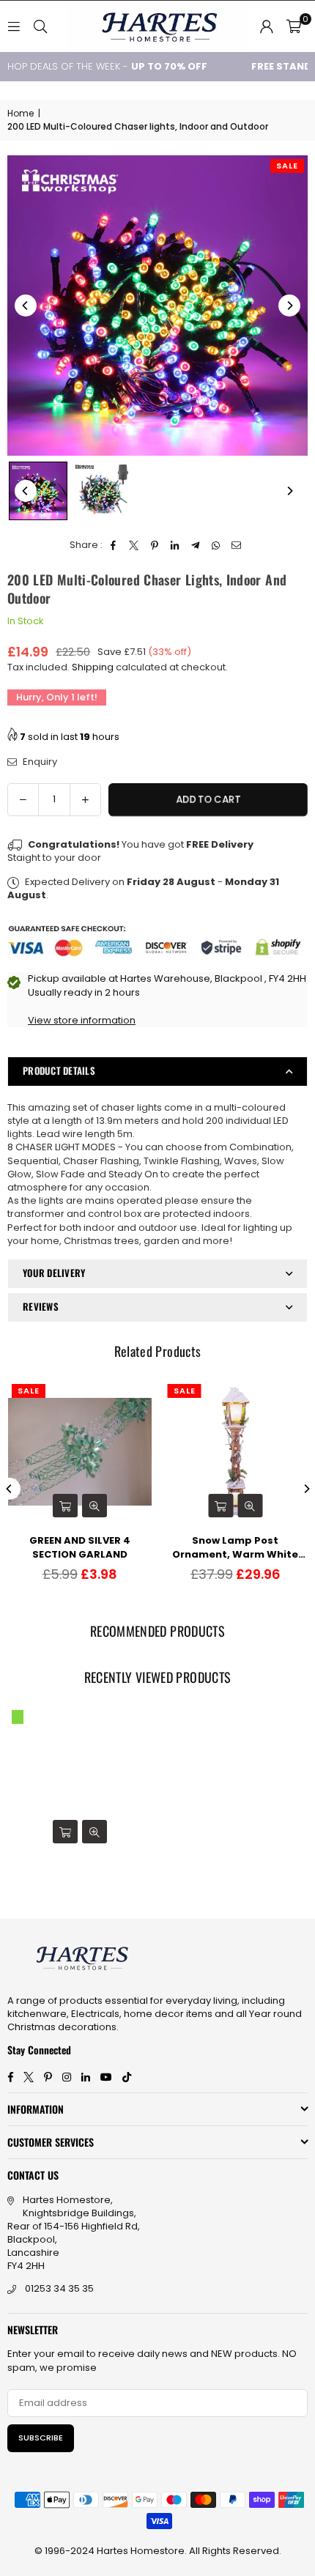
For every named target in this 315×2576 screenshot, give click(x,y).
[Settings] (267, 26)
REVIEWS (41, 1306)
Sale (287, 166)
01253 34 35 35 (59, 2288)
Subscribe (41, 2438)
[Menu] (14, 26)
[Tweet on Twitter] (134, 545)
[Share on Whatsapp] (216, 545)
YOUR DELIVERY (54, 1273)
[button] (294, 26)
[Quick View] (94, 1506)
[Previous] (26, 306)
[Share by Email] (237, 545)
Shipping (93, 667)
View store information (82, 1020)
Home (21, 114)
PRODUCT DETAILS (59, 1070)
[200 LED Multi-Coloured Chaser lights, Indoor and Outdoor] (38, 491)
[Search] (40, 26)
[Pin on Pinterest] (155, 545)
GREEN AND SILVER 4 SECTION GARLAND (80, 1547)
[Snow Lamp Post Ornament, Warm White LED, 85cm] (236, 1452)
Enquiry (39, 762)
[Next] (289, 306)
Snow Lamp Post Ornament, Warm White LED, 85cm (235, 1547)
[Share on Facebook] (114, 545)
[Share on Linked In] (175, 545)
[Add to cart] (65, 1506)
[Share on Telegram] (196, 545)
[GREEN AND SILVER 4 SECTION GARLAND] (80, 1452)
